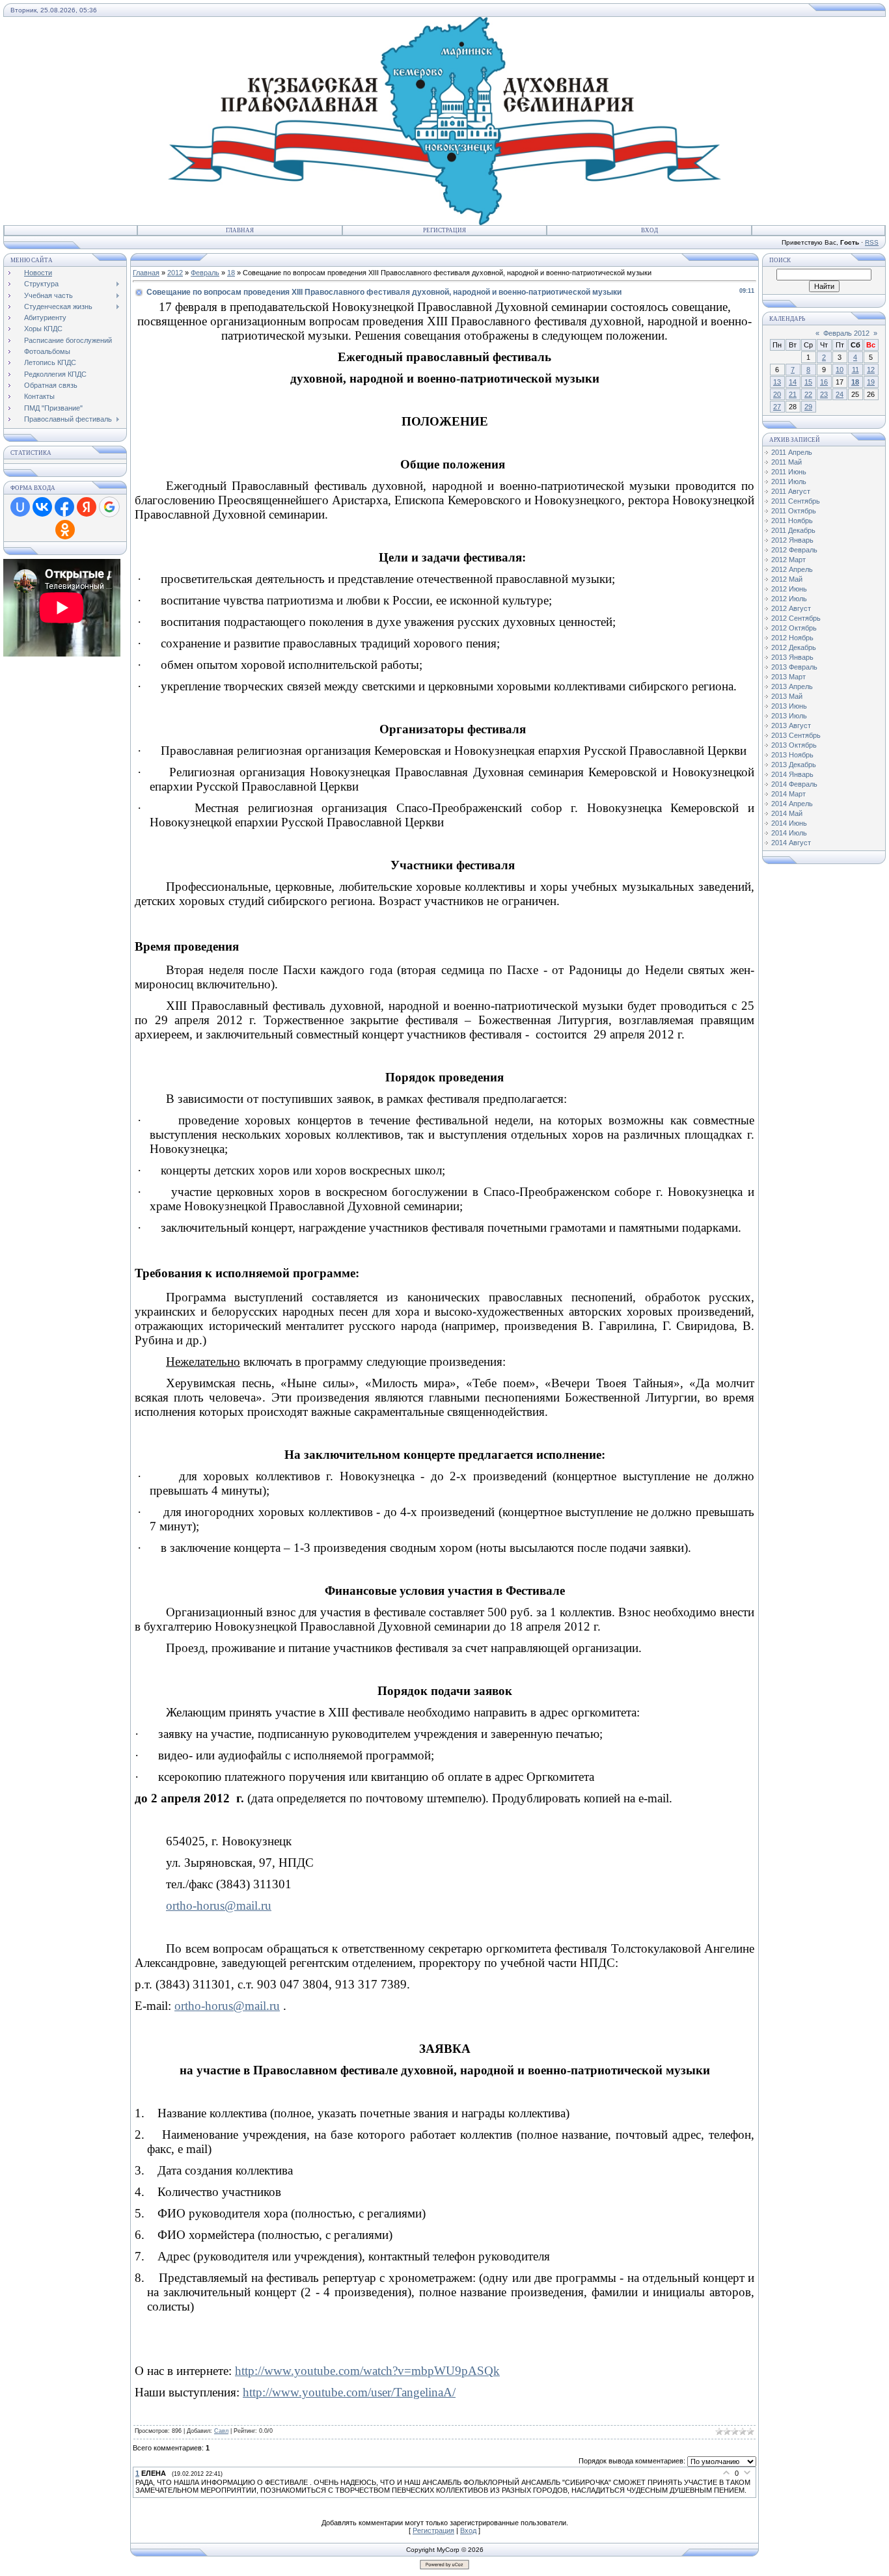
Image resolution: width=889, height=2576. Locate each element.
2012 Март (788, 560)
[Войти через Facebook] (64, 507)
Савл (221, 2431)
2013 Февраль (794, 667)
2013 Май (787, 696)
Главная (240, 230)
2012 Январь (792, 540)
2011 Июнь (789, 472)
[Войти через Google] (109, 507)
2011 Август (791, 491)
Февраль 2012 (846, 333)
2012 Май (787, 579)
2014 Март (788, 794)
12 (871, 370)
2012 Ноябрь (792, 638)
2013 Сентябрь (796, 735)
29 (808, 407)
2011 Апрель (792, 452)
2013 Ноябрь (792, 755)
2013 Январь (792, 657)
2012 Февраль (794, 550)
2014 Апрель (792, 804)
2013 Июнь (789, 706)
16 (824, 382)
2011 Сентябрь (796, 501)
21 (793, 394)
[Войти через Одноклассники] (65, 530)
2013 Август (791, 725)
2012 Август (791, 608)
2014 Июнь (789, 823)
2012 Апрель (792, 569)
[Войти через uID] (20, 507)
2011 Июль (789, 481)
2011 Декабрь (793, 530)
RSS (872, 242)
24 (840, 394)
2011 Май (786, 462)
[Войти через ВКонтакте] (42, 507)
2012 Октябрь (794, 628)
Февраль (205, 273)
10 (840, 370)
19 (871, 382)
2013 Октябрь (794, 745)
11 (855, 370)
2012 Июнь (789, 589)
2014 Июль (789, 833)
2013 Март (788, 677)
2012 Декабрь (794, 647)
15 (808, 382)
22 (808, 394)
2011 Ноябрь (792, 521)
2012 (175, 273)
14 (793, 382)
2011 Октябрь (794, 511)
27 (777, 407)
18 (231, 273)
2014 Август (791, 843)
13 (777, 382)
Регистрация (444, 230)
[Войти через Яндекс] (87, 507)
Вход (650, 230)
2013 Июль (789, 716)
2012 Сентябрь (796, 618)
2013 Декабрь (794, 765)
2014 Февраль (794, 784)
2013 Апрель (792, 686)
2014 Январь (792, 774)
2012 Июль (789, 599)
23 (824, 394)
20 (777, 394)
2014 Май (787, 813)
